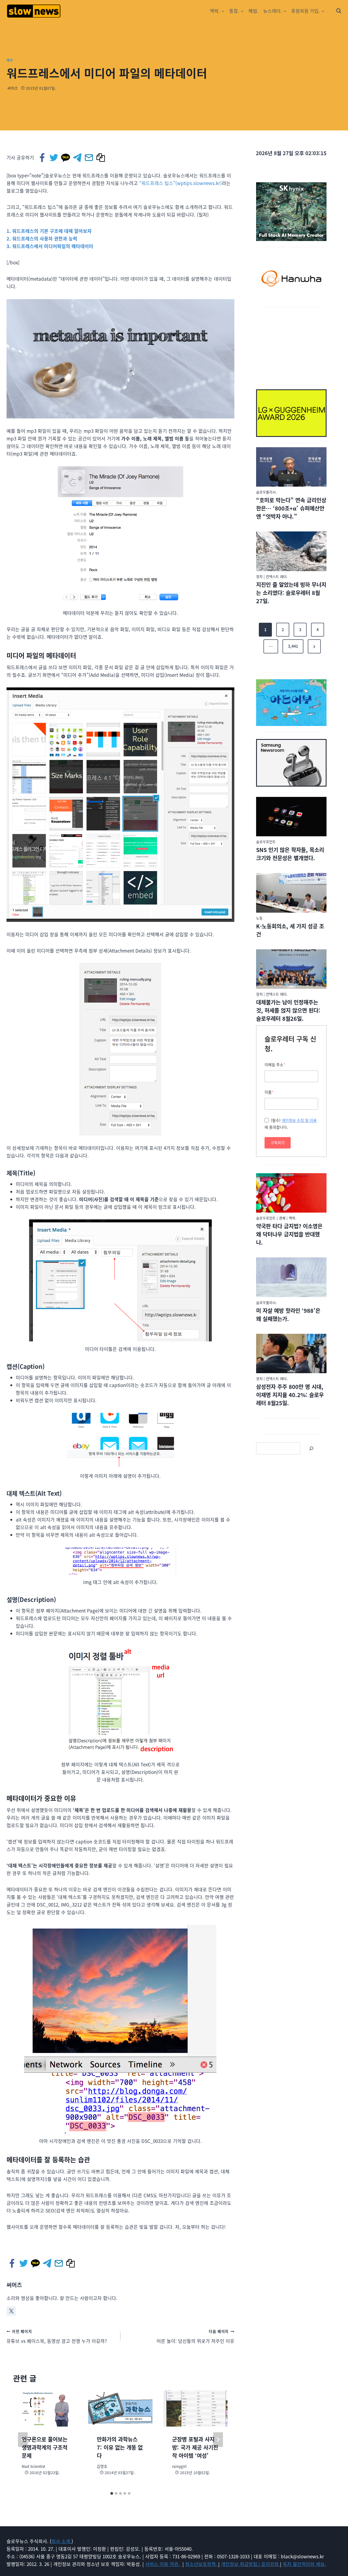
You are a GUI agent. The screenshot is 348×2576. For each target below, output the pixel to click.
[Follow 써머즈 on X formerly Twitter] (11, 2311)
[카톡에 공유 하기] (66, 158)
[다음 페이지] (218, 2440)
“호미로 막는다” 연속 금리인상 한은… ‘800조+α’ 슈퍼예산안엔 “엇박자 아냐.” (291, 508)
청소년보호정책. (202, 2564)
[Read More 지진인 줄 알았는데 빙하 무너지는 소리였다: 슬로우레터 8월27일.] (291, 551)
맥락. (293, 1218)
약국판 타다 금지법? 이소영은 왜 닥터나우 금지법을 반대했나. (289, 1234)
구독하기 (278, 1143)
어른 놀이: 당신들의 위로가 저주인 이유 (195, 2336)
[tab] (112, 2493)
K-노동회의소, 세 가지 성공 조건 (290, 930)
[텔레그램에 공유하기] (78, 158)
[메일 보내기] (89, 158)
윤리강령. (271, 2564)
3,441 (293, 646)
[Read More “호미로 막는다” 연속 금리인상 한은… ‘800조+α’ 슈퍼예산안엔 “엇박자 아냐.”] (291, 467)
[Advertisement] (291, 345)
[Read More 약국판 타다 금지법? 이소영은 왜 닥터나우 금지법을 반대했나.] (291, 1193)
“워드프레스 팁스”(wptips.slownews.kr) (181, 183)
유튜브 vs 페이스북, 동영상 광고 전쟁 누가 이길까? (57, 2336)
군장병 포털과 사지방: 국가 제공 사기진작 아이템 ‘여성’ (195, 2447)
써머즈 (13, 88)
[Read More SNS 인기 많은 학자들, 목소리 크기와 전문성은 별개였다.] (291, 817)
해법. (254, 11)
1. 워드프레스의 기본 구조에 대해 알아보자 (49, 231)
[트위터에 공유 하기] (54, 158)
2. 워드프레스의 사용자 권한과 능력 (42, 238)
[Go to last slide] (23, 2440)
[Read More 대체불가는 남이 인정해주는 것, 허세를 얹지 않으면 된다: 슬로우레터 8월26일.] (291, 969)
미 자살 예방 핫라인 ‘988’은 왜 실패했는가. (288, 1315)
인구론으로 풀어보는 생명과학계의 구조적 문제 (45, 2447)
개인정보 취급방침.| (241, 2564)
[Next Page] (314, 646)
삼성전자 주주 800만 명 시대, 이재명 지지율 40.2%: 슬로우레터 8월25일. (290, 1395)
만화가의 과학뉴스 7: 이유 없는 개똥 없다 (120, 2447)
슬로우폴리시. (266, 492)
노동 (259, 918)
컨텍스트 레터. (277, 576)
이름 (269, 1092)
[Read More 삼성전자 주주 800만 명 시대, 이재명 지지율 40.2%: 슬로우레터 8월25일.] (291, 1354)
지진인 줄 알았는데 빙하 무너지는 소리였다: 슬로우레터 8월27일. (291, 593)
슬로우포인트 (266, 842)
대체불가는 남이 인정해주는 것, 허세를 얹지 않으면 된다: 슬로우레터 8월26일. (288, 1010)
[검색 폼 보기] (339, 11)
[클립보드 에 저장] (101, 158)
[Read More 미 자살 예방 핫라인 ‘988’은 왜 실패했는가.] (291, 1277)
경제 (282, 1218)
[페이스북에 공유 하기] (43, 158)
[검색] (311, 1448)
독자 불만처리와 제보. (304, 2564)
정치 (259, 576)
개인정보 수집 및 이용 (299, 1120)
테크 (10, 60)
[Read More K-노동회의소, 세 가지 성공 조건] (291, 893)
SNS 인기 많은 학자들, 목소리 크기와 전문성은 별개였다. (290, 854)
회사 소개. (61, 2541)
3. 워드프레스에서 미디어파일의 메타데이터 (50, 246)
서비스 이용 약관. (163, 2564)
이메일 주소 (275, 1065)
